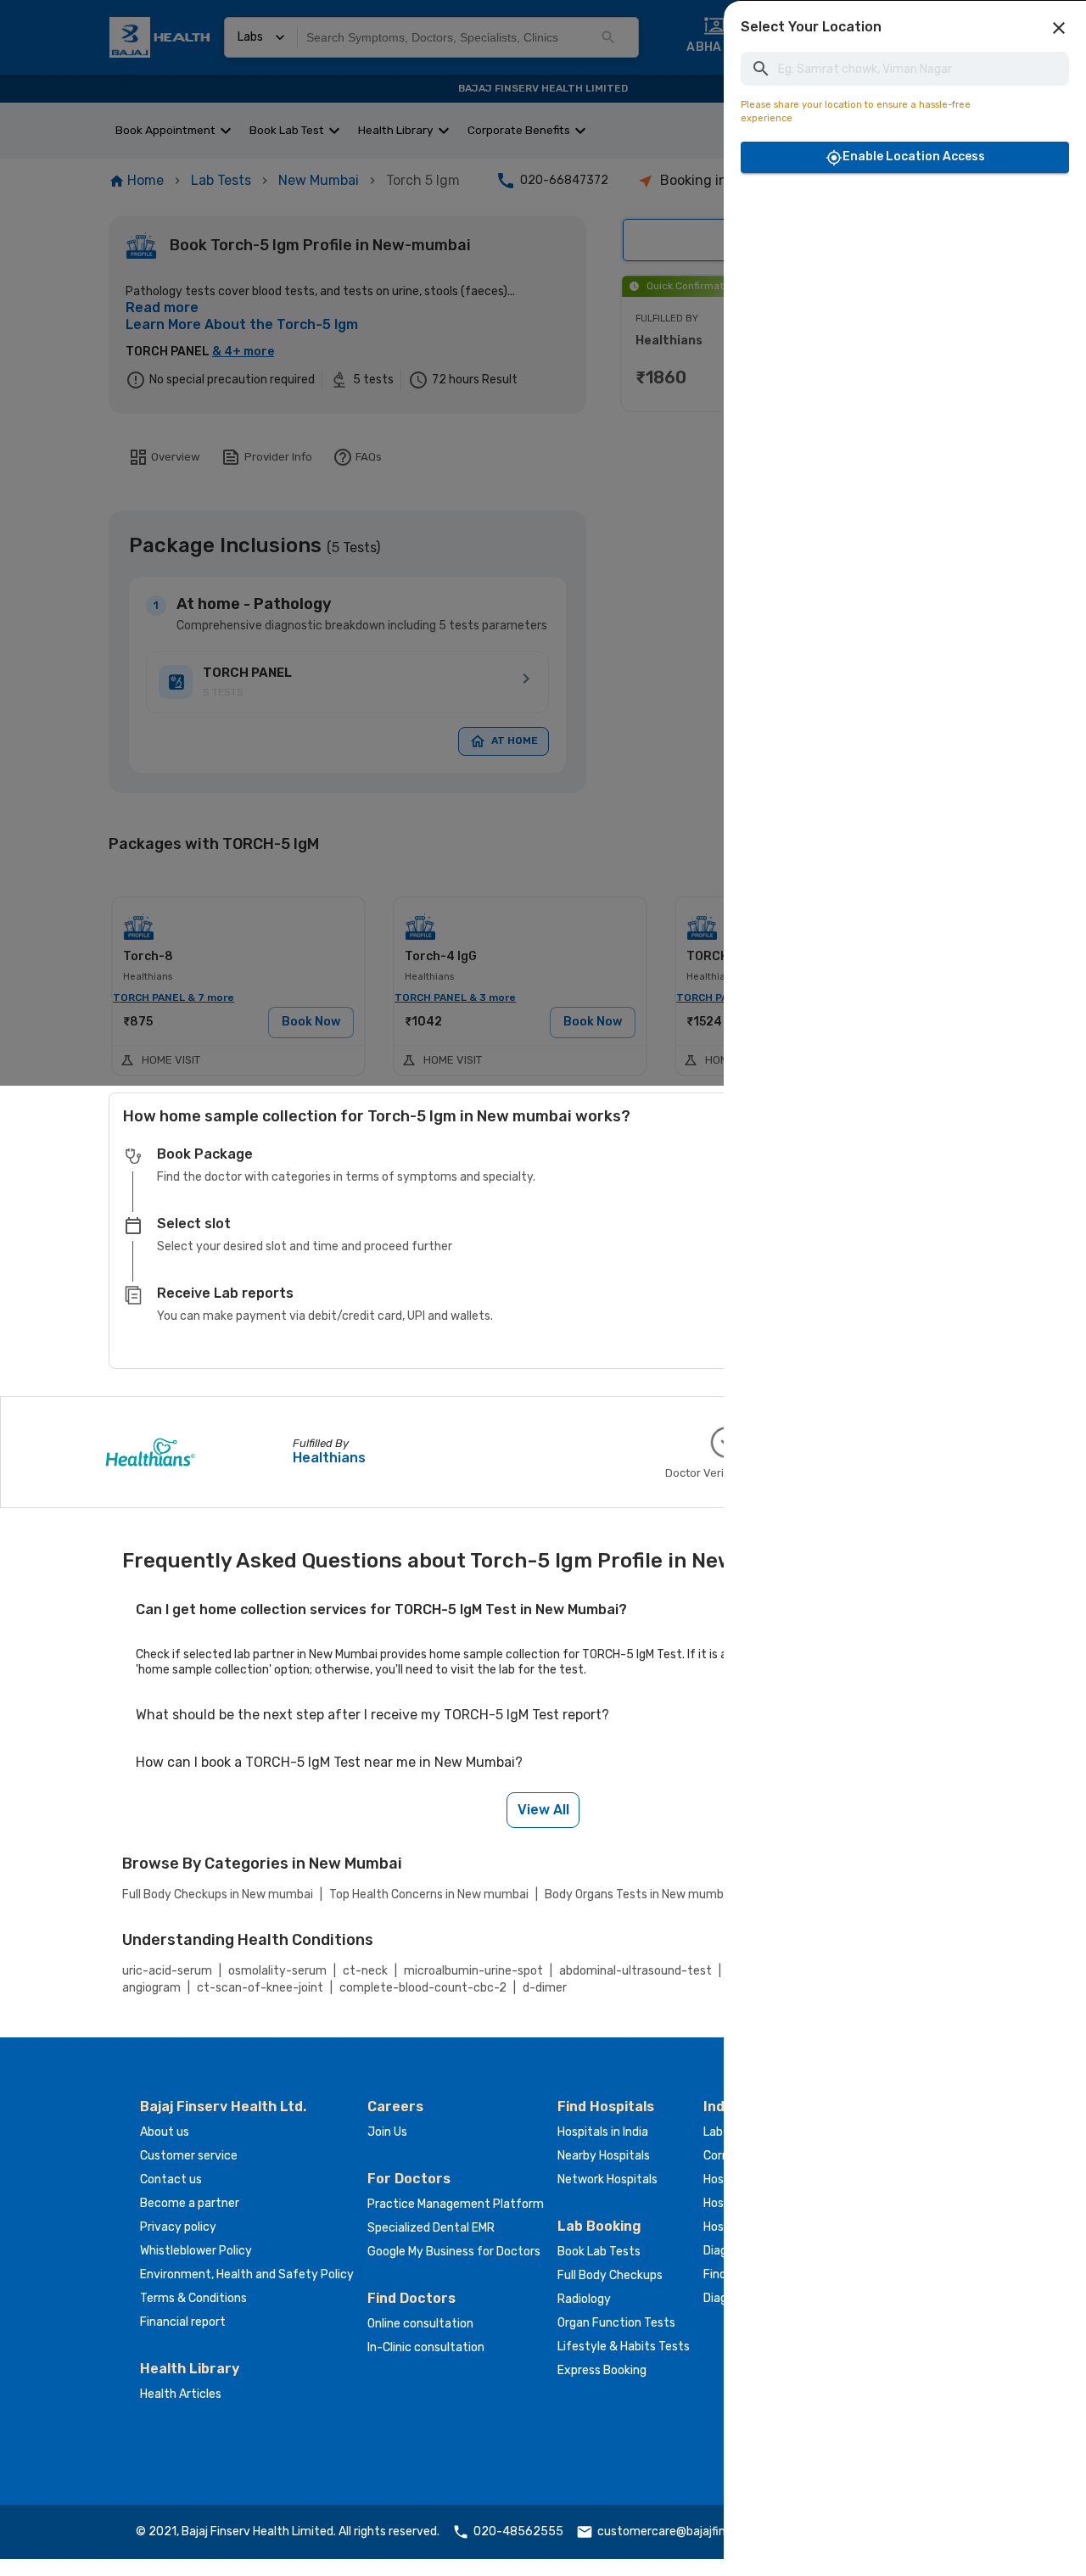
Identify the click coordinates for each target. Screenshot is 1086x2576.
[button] (1059, 28)
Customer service (189, 2156)
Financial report (183, 2322)
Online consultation (420, 2324)
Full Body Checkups (610, 2275)
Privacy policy (178, 2227)
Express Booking (602, 2370)
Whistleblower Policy (196, 2251)
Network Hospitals (607, 2179)
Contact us (171, 2179)
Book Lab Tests (599, 2252)
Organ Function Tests (616, 2323)
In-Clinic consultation (426, 2347)
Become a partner (190, 2203)
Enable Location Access (914, 156)
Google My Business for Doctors (454, 2252)
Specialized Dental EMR (431, 2228)
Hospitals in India (603, 2132)
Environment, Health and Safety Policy (247, 2274)
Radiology (584, 2299)
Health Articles (181, 2394)
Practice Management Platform (456, 2204)
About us (165, 2132)
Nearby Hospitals (604, 2156)
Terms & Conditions (193, 2298)
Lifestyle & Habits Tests (624, 2347)
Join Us (387, 2132)
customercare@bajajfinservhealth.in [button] (697, 2531)
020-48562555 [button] (518, 2531)
